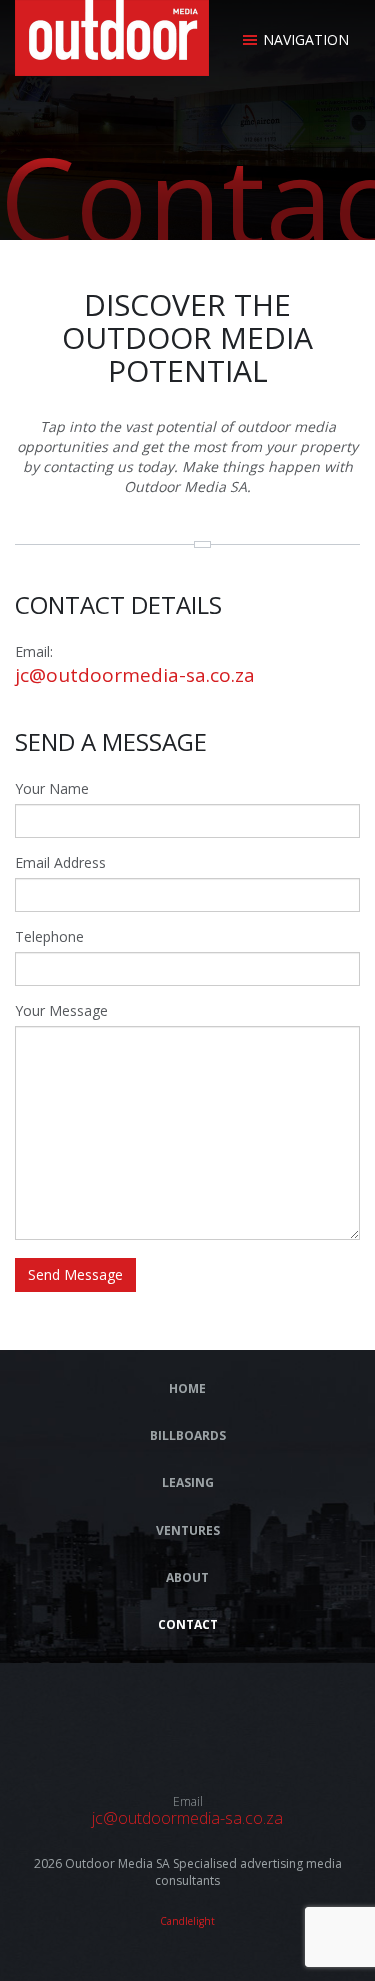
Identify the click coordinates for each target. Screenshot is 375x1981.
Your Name (52, 788)
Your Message (61, 1010)
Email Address (60, 862)
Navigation (306, 39)
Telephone (49, 936)
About (187, 1577)
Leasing (188, 1482)
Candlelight (187, 1921)
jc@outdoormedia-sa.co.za (135, 675)
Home (187, 1388)
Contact (188, 1624)
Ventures (188, 1530)
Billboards (188, 1435)
